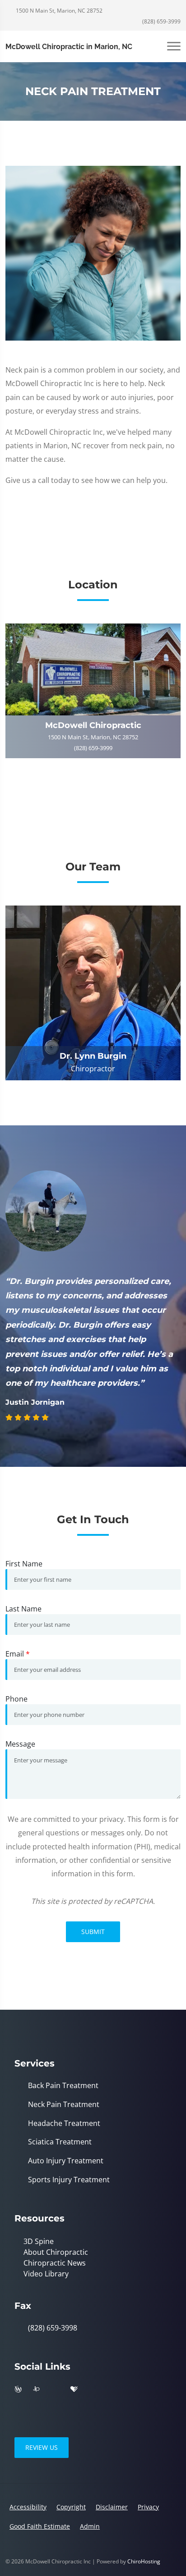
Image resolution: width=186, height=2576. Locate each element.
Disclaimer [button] (112, 2507)
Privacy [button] (148, 2507)
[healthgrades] (74, 2389)
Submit (93, 1932)
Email (18, 1654)
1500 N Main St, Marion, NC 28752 (58, 11)
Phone (16, 1699)
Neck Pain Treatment (64, 2105)
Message (20, 1744)
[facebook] (55, 2389)
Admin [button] (90, 2526)
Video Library (46, 2274)
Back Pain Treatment (63, 2086)
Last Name (23, 1609)
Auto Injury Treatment (66, 2161)
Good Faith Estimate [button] (40, 2526)
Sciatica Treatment (60, 2142)
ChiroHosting (144, 2561)
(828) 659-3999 (161, 21)
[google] (113, 2389)
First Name (24, 1564)
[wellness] (18, 2389)
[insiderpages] (36, 2389)
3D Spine (39, 2241)
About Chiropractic (56, 2252)
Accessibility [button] (28, 2507)
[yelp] (93, 2389)
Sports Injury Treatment (69, 2180)
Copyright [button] (71, 2507)
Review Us (42, 2447)
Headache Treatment (64, 2123)
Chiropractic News (55, 2263)
